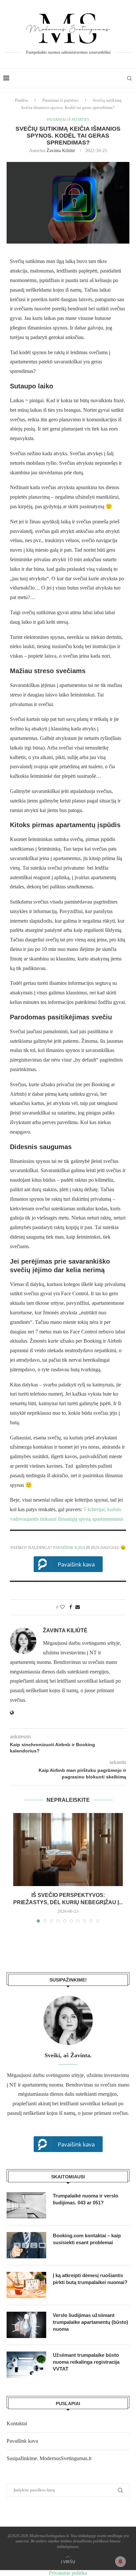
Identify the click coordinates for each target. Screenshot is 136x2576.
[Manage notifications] (120, 2562)
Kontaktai (17, 2423)
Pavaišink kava (69, 1548)
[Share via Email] (78, 1607)
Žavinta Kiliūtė (61, 151)
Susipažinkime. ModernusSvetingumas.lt (49, 2458)
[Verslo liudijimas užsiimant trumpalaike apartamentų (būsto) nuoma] (26, 2325)
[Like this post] (62, 1607)
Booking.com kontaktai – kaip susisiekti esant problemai (87, 2239)
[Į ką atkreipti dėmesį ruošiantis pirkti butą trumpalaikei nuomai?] (26, 2285)
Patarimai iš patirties (60, 100)
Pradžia (21, 100)
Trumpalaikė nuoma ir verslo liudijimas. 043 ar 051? (85, 2199)
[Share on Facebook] (71, 1607)
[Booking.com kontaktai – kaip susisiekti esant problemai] (26, 2245)
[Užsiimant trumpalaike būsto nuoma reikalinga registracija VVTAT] (26, 2365)
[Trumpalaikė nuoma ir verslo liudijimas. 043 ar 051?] (26, 2205)
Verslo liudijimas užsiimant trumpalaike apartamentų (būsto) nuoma (90, 2322)
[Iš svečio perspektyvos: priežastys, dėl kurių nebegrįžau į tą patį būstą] (68, 1849)
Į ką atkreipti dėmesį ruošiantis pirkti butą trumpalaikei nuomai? (90, 2279)
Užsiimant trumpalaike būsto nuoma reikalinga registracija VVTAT (86, 2362)
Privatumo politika (68, 2573)
